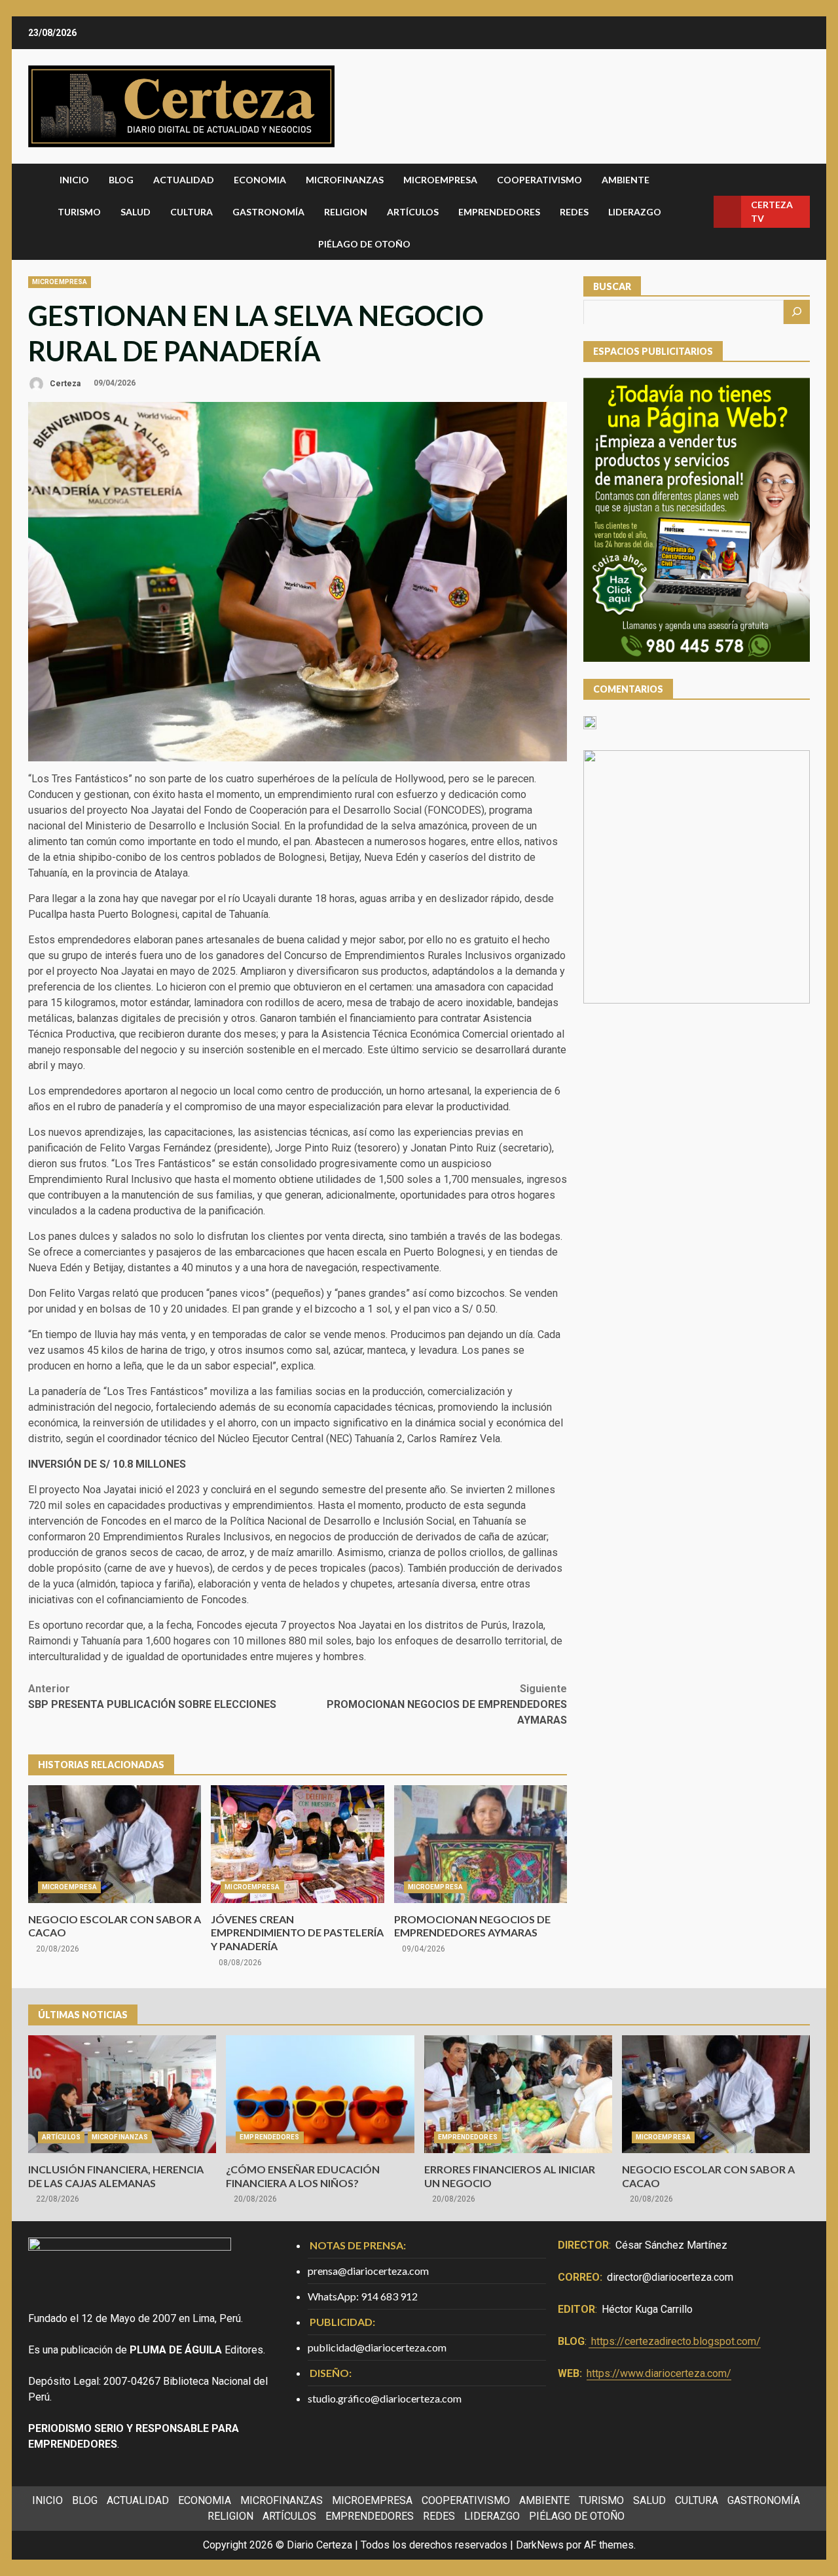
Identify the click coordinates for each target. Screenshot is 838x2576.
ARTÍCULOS (413, 212)
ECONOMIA (260, 180)
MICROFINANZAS (345, 180)
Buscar (612, 286)
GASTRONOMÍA (268, 212)
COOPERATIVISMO (539, 180)
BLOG (121, 180)
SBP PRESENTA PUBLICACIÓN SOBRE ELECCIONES (152, 1696)
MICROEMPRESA (440, 180)
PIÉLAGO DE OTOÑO (364, 244)
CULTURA (191, 212)
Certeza (64, 383)
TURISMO (79, 212)
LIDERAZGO (635, 212)
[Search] (699, 212)
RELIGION (346, 212)
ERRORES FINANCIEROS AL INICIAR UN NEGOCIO (518, 2094)
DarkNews (540, 2545)
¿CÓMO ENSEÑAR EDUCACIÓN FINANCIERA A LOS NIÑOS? (320, 2094)
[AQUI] (797, 312)
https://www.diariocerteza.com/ (659, 2373)
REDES (574, 212)
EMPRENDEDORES (499, 212)
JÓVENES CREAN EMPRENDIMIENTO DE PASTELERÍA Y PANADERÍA (297, 1844)
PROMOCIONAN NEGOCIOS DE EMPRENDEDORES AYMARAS (447, 1704)
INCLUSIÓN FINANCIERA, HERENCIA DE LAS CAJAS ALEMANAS (122, 2094)
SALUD (136, 212)
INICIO (74, 180)
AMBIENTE (626, 180)
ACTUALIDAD (184, 180)
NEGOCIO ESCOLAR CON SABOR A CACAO (115, 1844)
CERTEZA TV (772, 211)
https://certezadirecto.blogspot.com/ (676, 2341)
